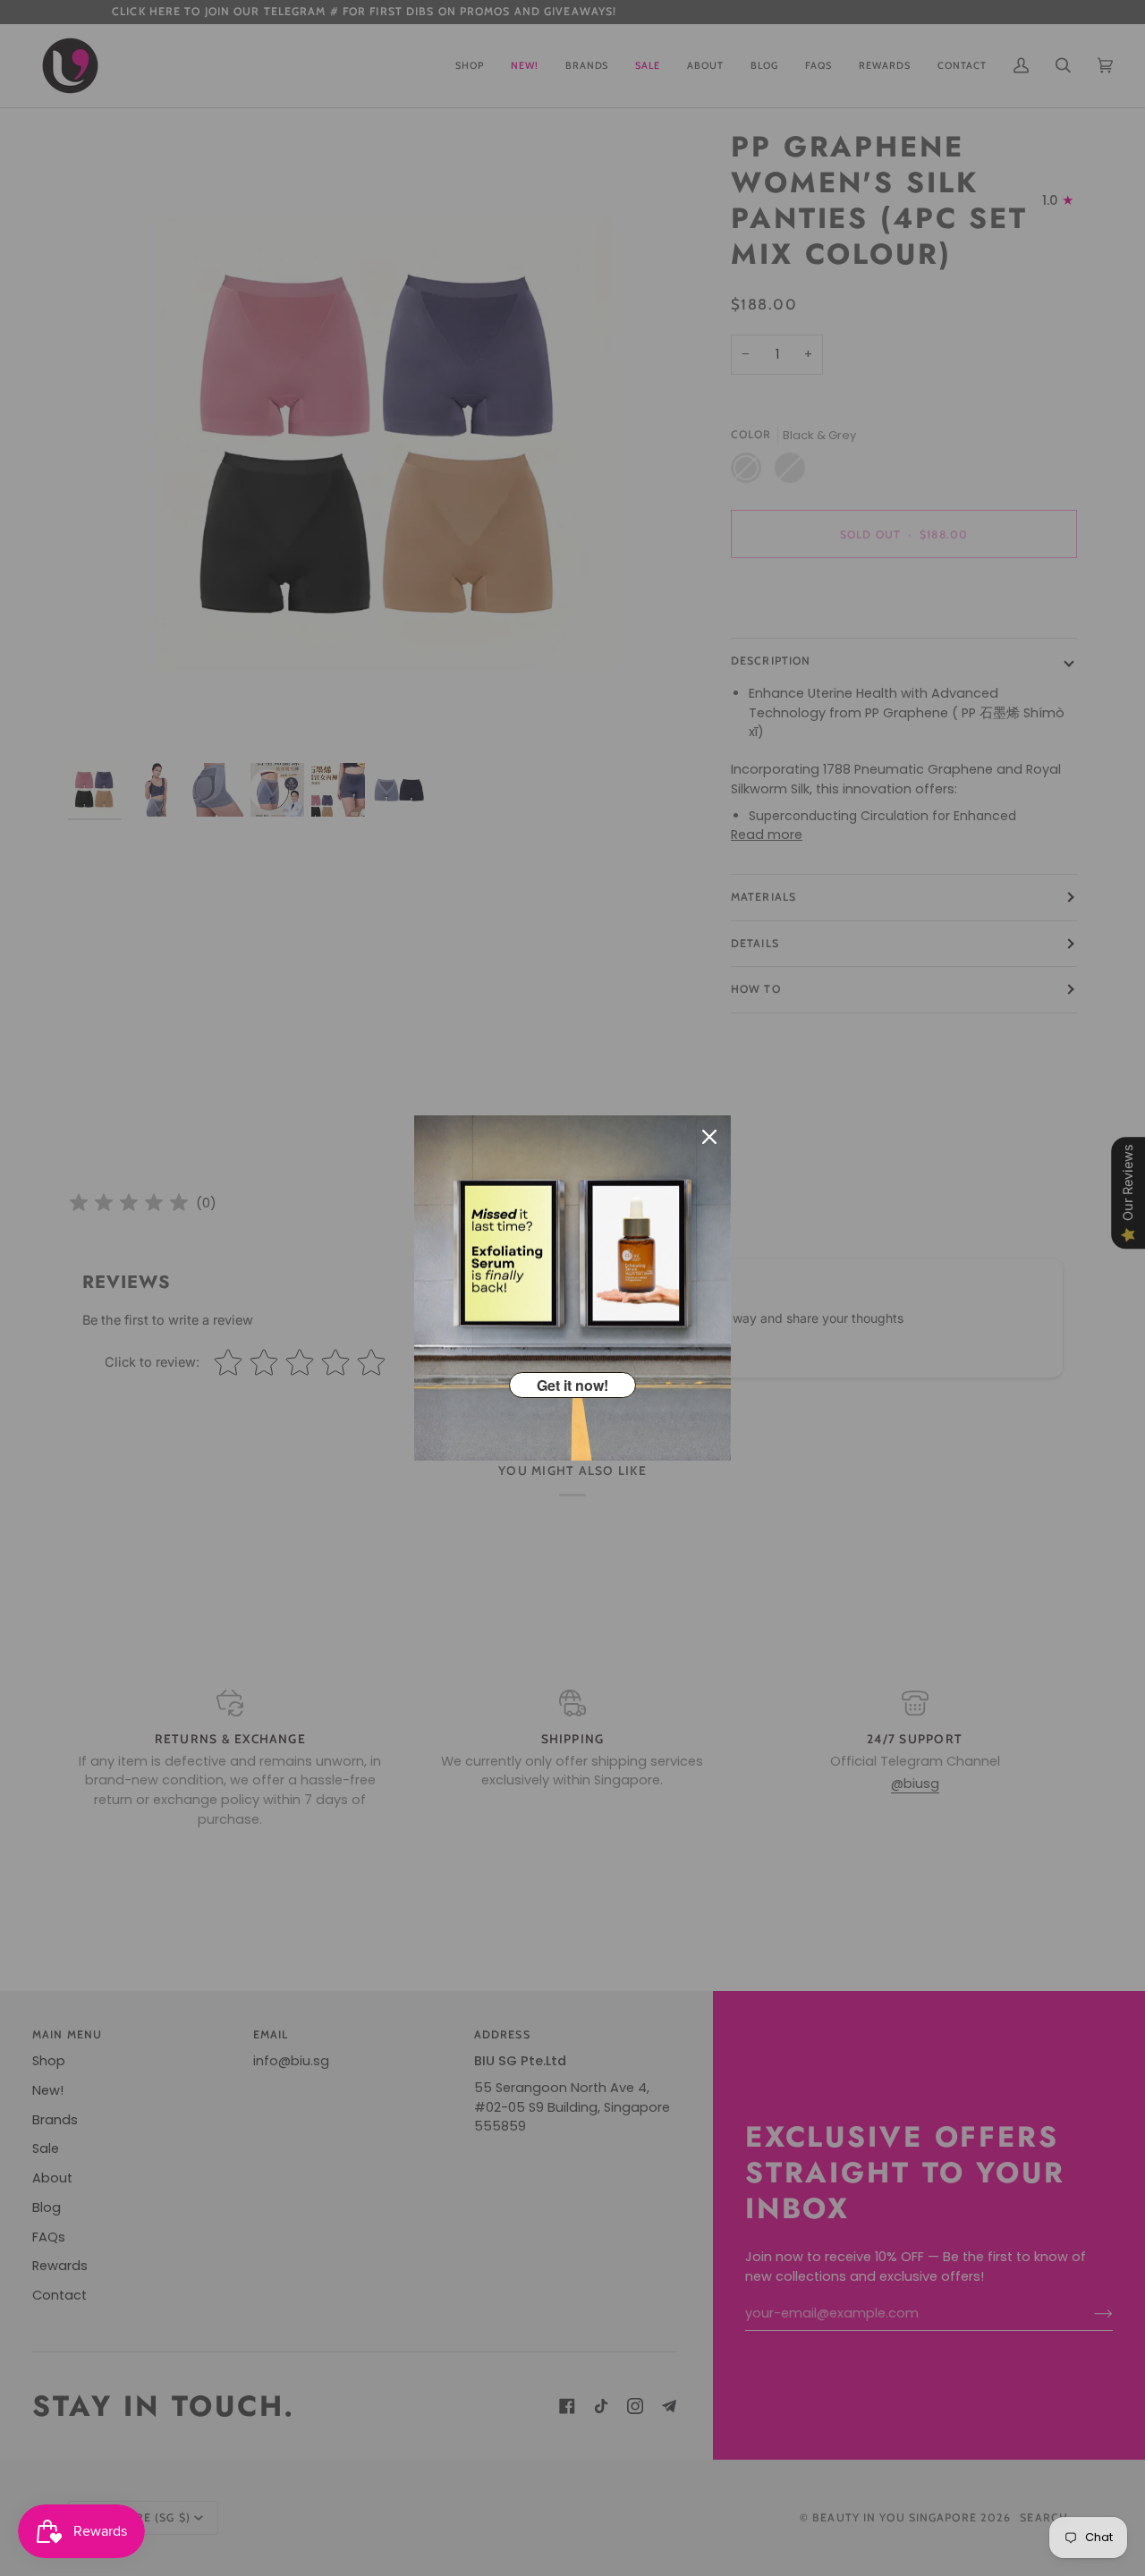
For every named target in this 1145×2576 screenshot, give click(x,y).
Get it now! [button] (572, 1385)
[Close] (709, 1137)
